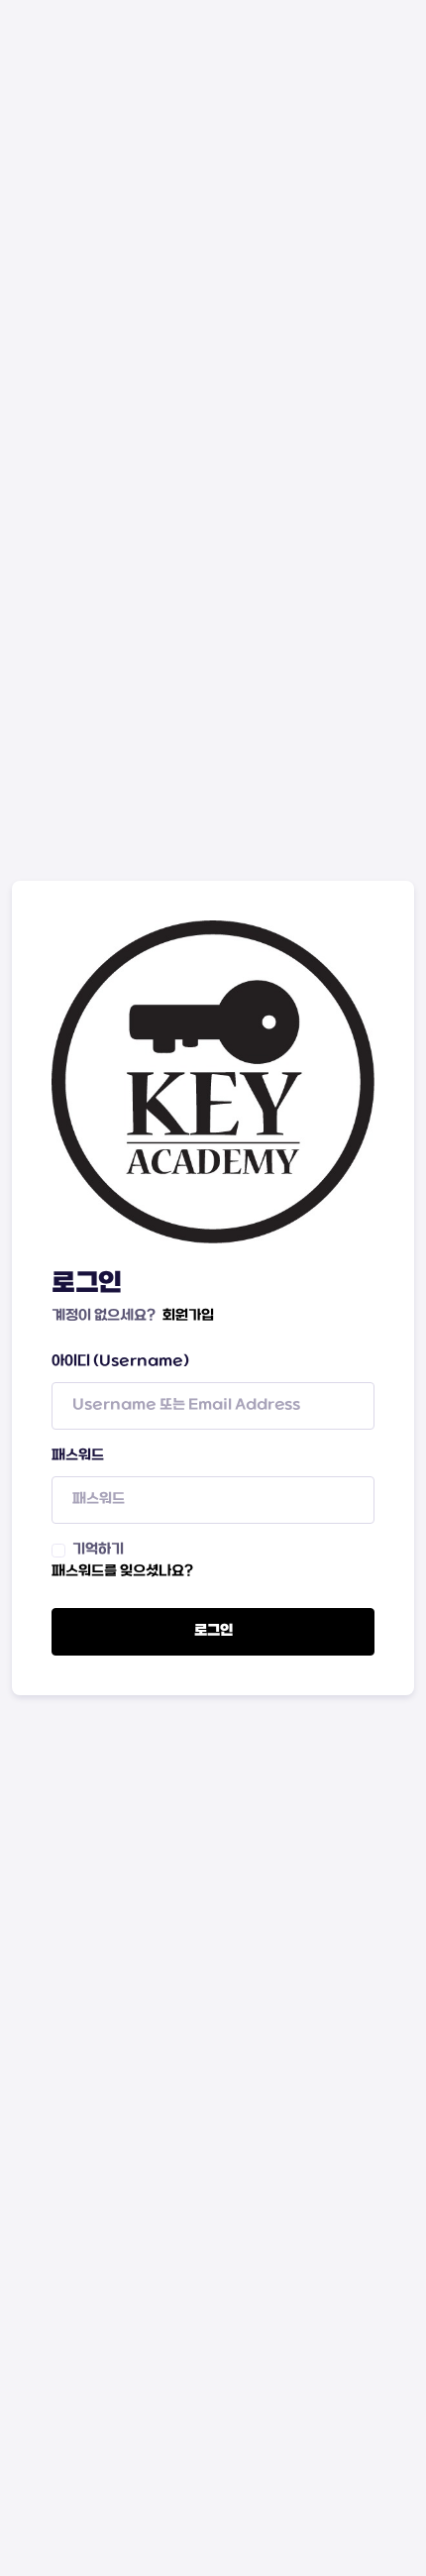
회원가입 (188, 1316)
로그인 (213, 1631)
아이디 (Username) (120, 1362)
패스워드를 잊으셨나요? (122, 1572)
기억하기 (98, 1550)
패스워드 (78, 1456)
